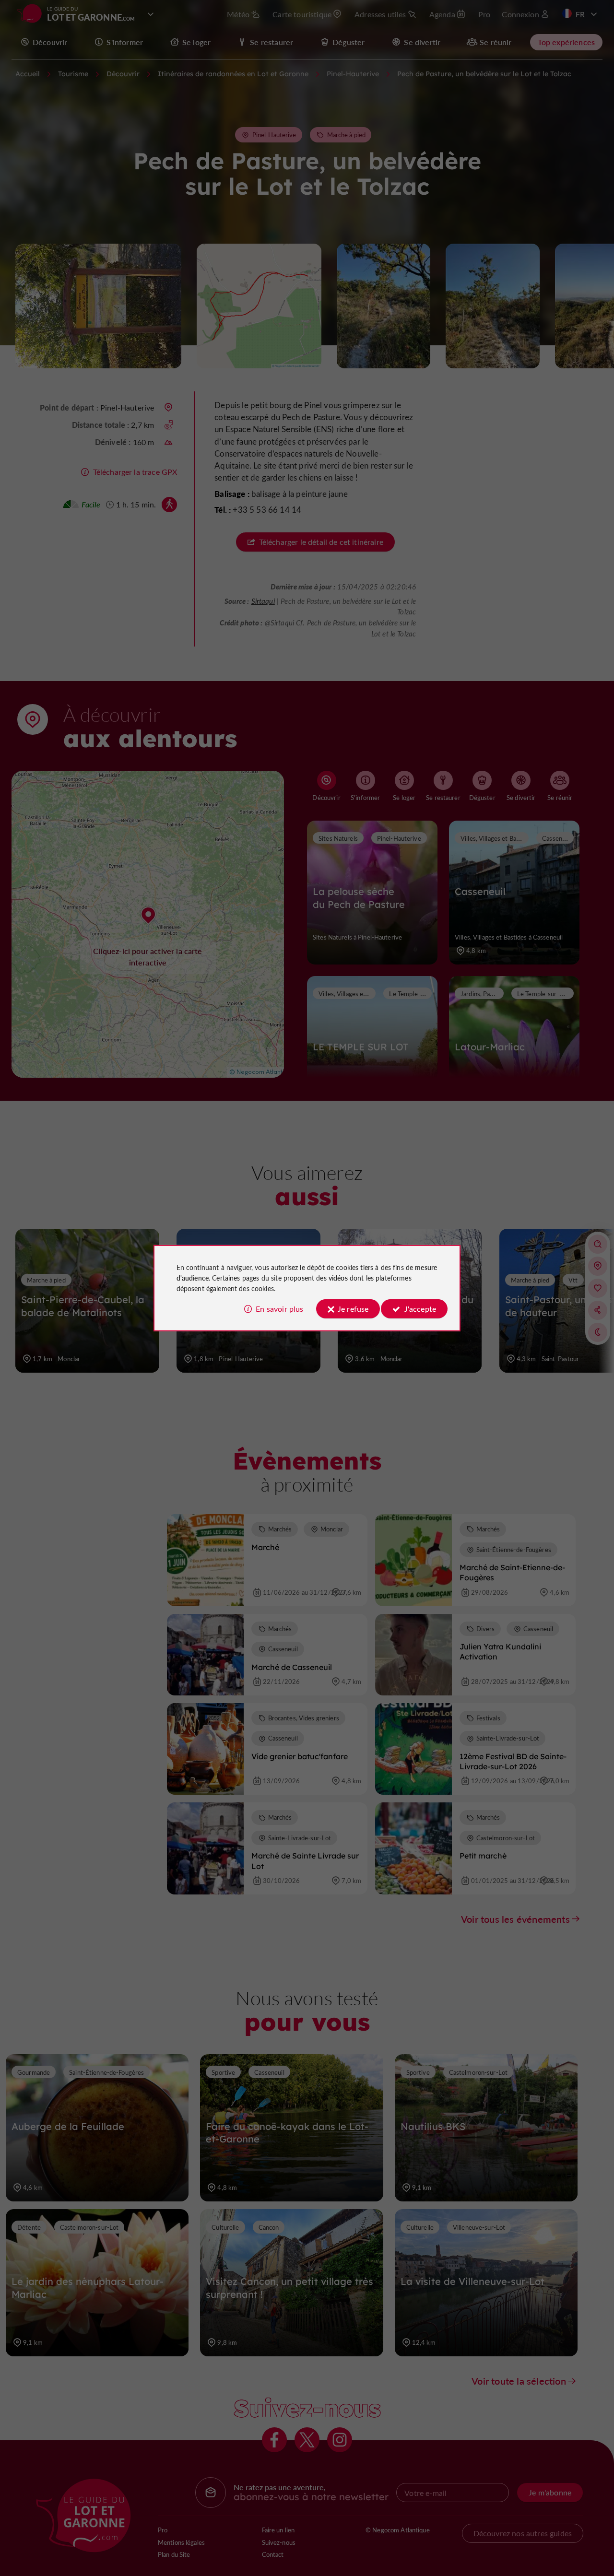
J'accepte (420, 1309)
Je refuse (353, 1309)
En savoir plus (279, 1309)
